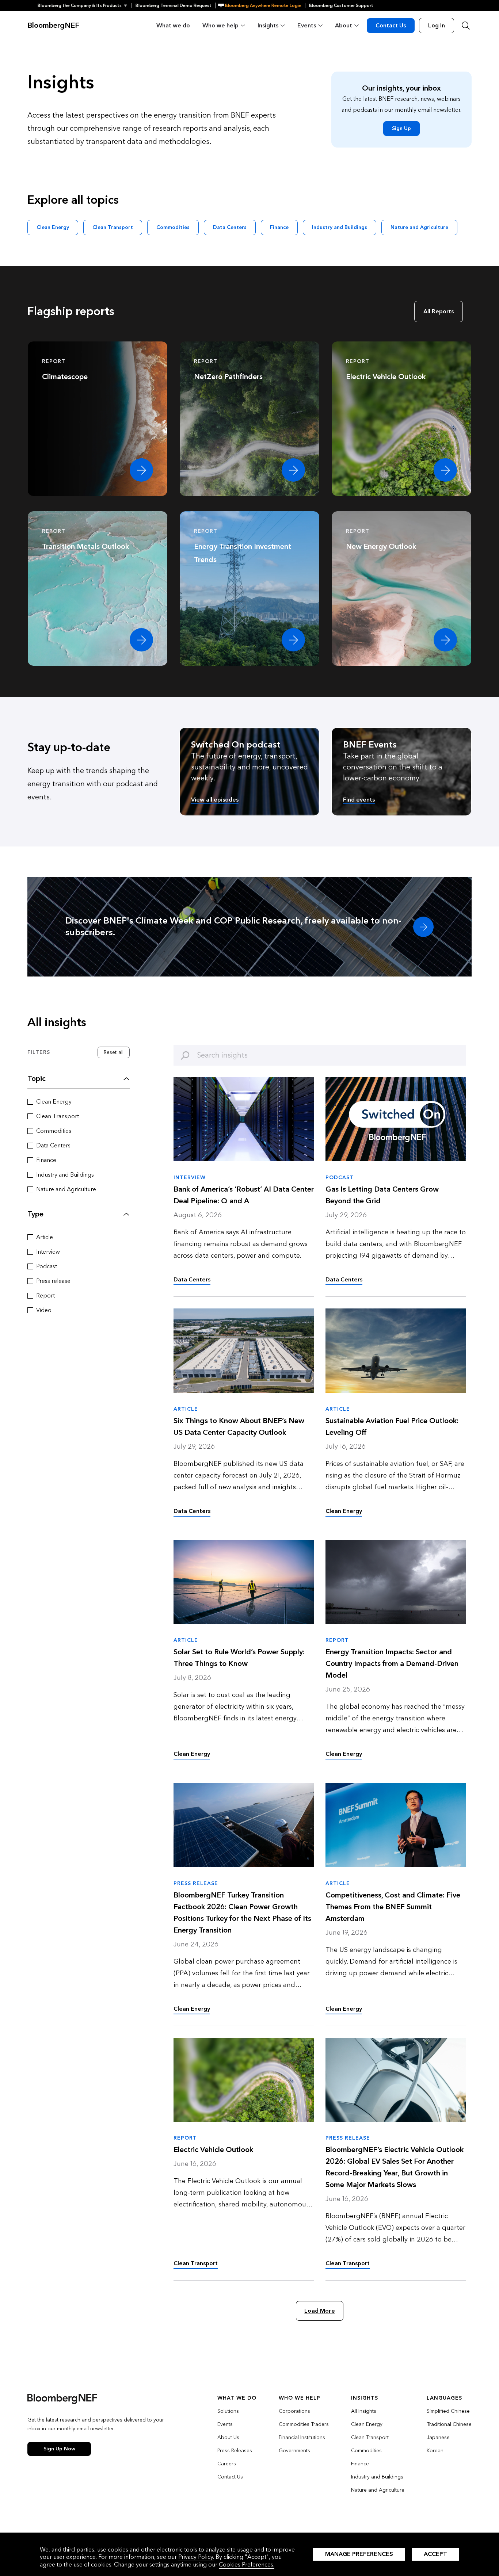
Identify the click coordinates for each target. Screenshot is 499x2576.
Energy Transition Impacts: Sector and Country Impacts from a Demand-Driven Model (392, 1664)
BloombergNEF (53, 26)
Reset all (114, 1052)
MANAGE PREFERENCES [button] (359, 2554)
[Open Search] (466, 26)
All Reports (439, 311)
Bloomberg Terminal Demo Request (174, 5)
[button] (85, 5)
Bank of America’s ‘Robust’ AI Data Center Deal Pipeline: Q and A (244, 1195)
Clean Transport (113, 227)
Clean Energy (53, 227)
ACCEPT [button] (435, 2554)
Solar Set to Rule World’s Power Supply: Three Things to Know (239, 1658)
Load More (319, 2311)
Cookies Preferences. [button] (247, 2564)
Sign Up (401, 128)
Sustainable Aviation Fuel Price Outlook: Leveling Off (392, 1427)
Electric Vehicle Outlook (213, 2150)
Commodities (173, 227)
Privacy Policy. (196, 2557)
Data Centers (230, 227)
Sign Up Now (59, 2449)
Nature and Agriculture (419, 227)
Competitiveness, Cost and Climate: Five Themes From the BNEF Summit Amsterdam (393, 1907)
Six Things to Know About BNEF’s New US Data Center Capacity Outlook (239, 1427)
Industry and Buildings (340, 227)
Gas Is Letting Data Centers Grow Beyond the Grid (382, 1195)
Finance (279, 227)
